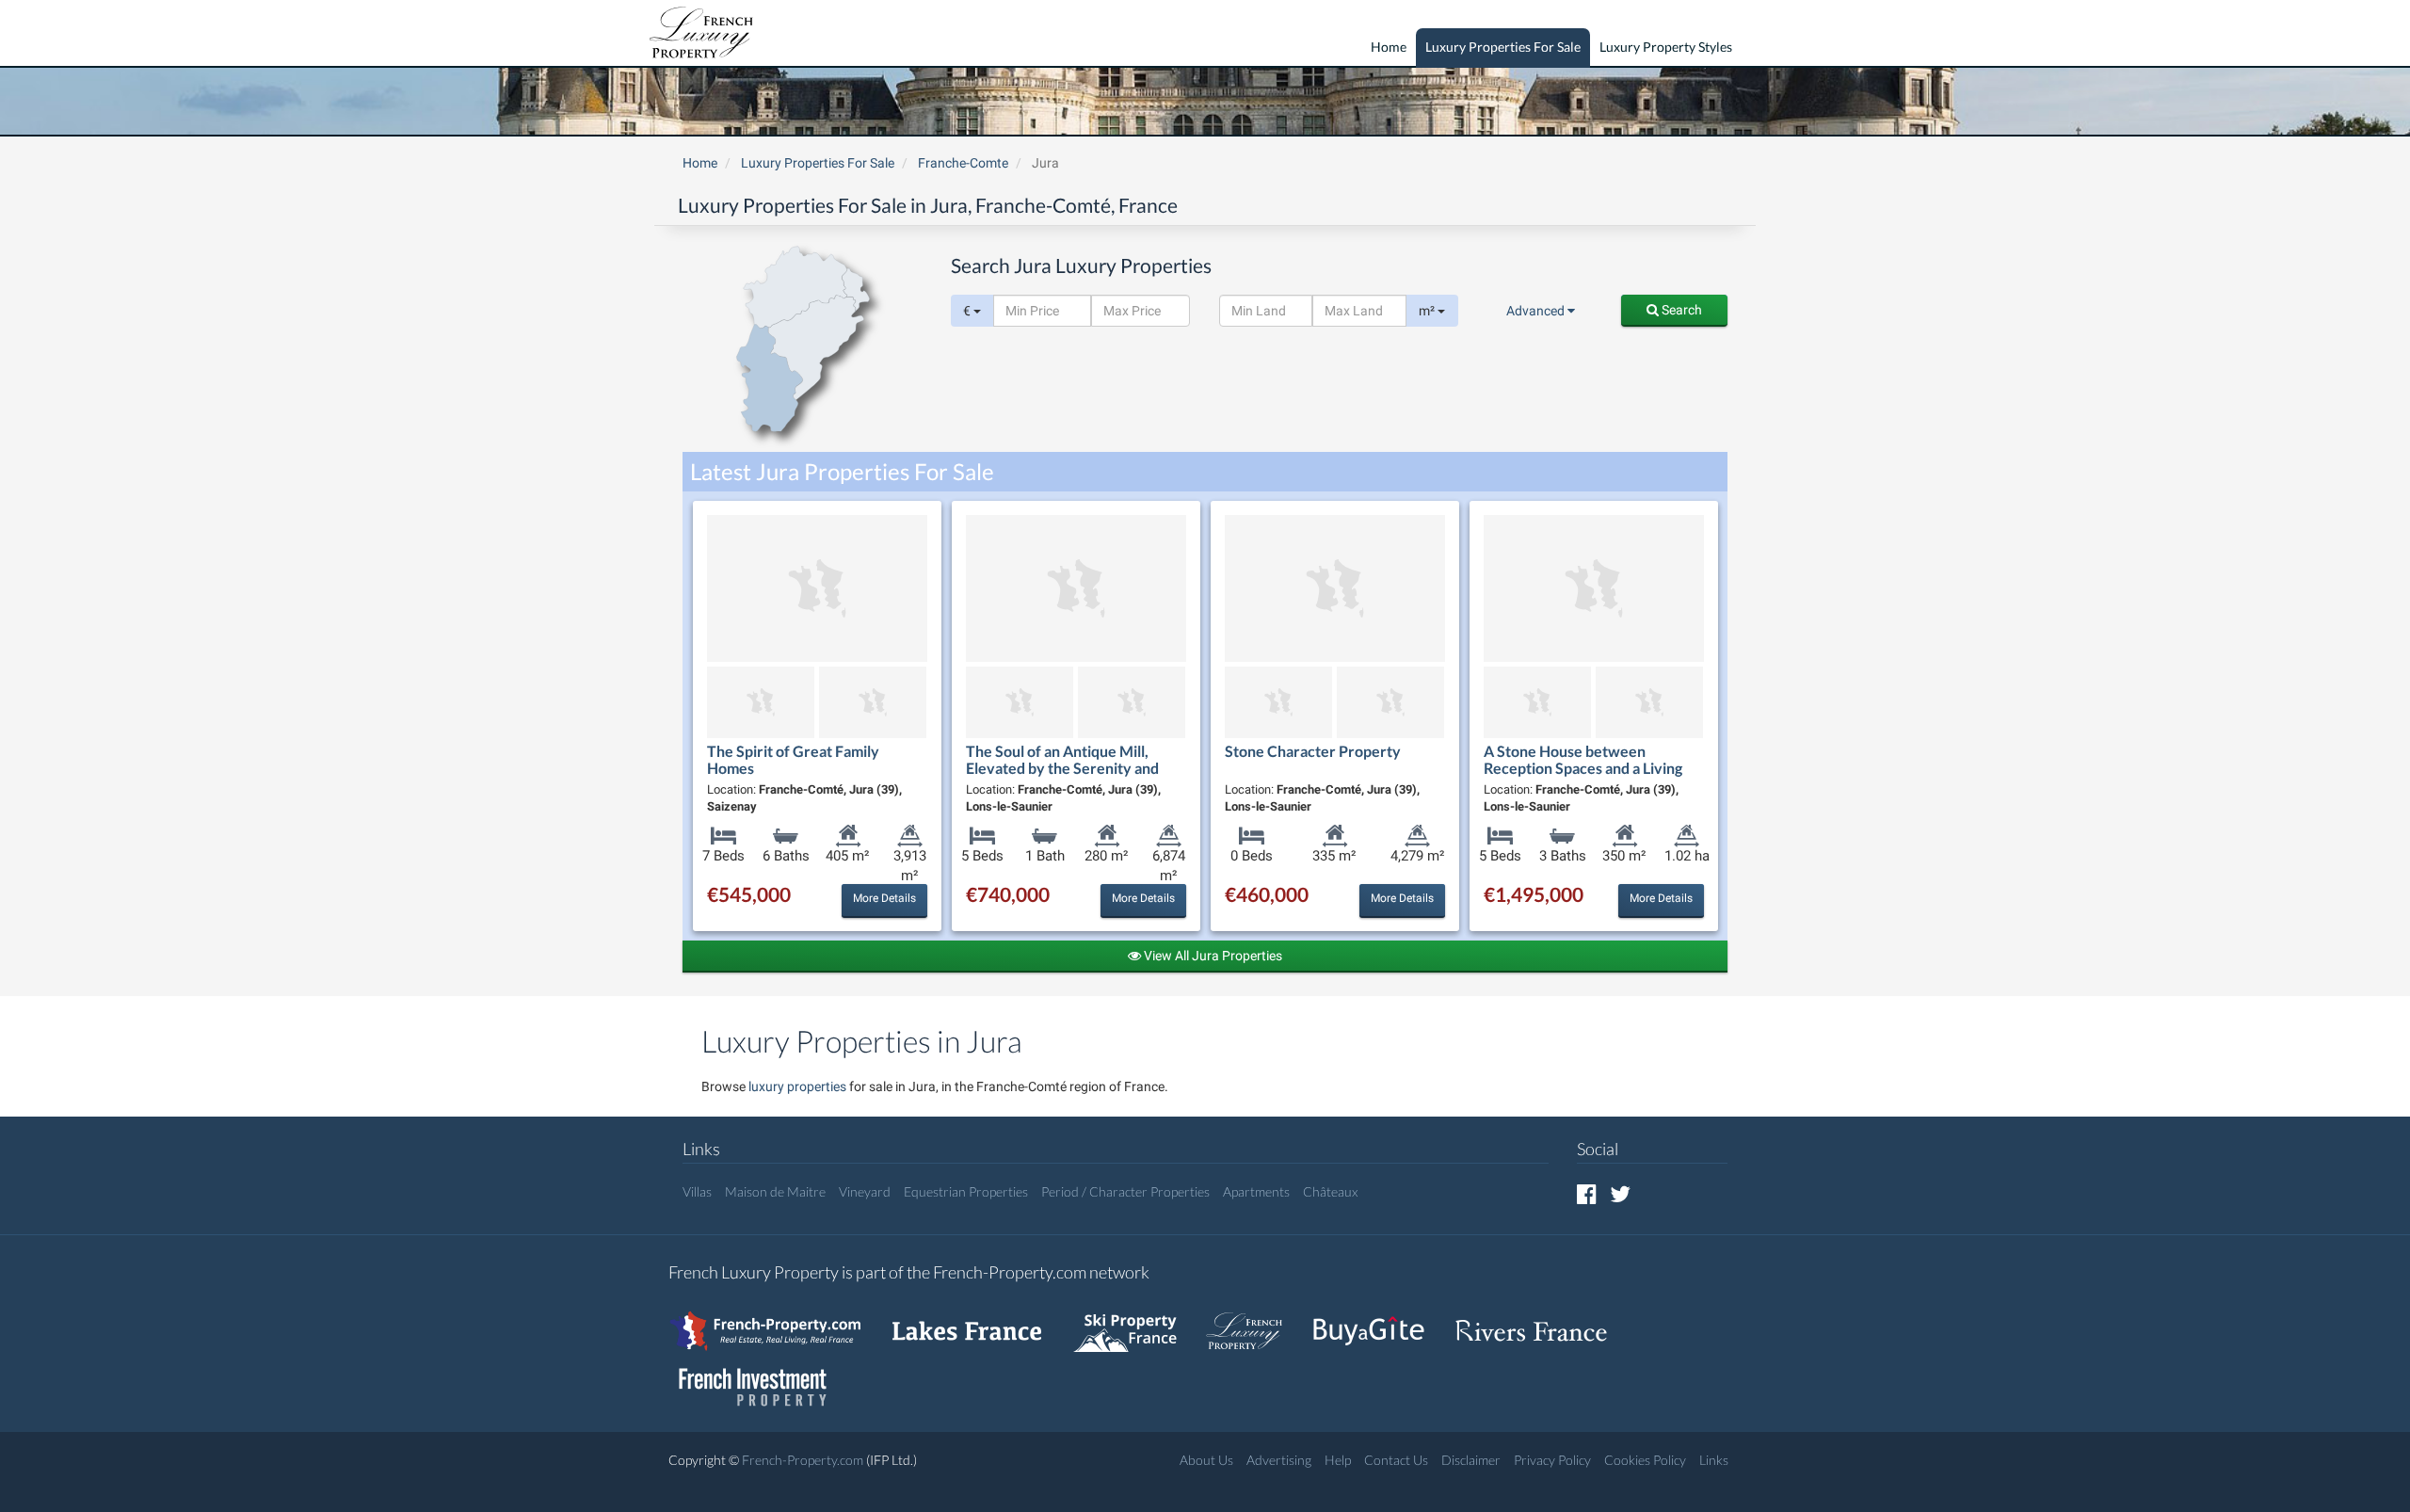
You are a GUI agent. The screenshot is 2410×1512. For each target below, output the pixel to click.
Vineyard (865, 1191)
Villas (697, 1191)
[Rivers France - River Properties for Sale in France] (1541, 1321)
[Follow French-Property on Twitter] (1620, 1193)
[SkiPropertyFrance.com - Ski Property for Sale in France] (1134, 1321)
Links (1714, 1460)
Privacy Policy (1552, 1460)
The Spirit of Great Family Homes (793, 759)
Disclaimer (1471, 1460)
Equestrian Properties (966, 1191)
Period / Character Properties (1125, 1191)
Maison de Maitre (775, 1191)
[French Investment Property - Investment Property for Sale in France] (763, 1378)
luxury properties (797, 1086)
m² (1428, 311)
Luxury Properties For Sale (1503, 47)
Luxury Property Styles (1666, 47)
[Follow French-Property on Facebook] (1587, 1193)
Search (1680, 310)
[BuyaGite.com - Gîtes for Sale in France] (1378, 1321)
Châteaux (1330, 1191)
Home (1389, 47)
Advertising (1279, 1460)
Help (1338, 1460)
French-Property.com (803, 1460)
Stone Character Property (1313, 751)
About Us (1206, 1460)
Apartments (1256, 1191)
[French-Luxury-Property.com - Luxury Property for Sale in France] (1254, 1321)
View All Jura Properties (1212, 956)
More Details (884, 898)
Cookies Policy (1645, 1460)
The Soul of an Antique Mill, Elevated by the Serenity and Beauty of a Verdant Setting (1062, 767)
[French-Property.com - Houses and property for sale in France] (776, 1321)
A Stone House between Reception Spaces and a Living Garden (1583, 767)
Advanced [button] (1537, 311)
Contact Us (1396, 1460)
